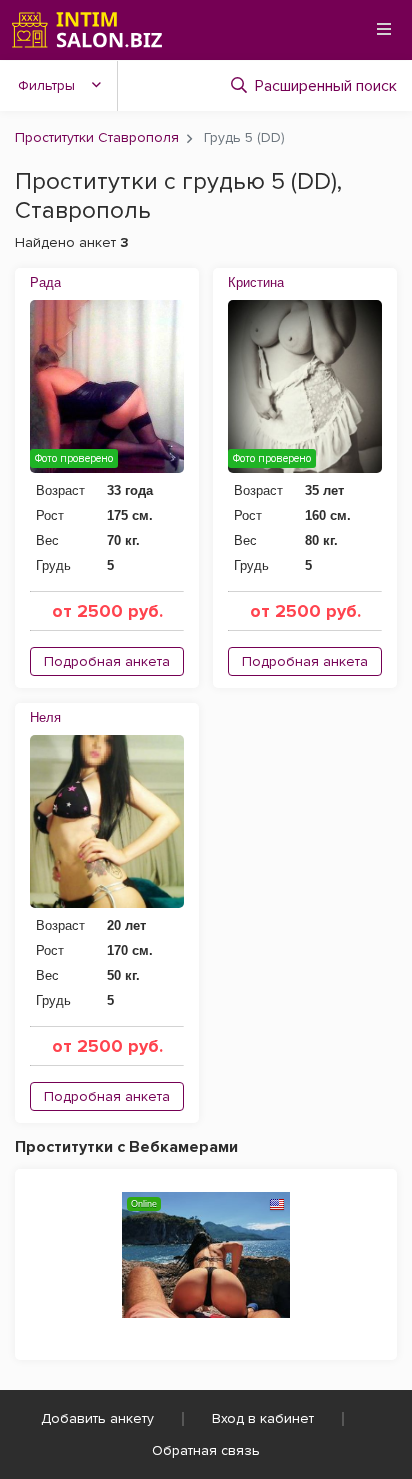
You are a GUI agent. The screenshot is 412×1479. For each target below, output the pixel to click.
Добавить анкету (97, 1418)
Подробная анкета (107, 661)
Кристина (256, 282)
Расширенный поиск (326, 86)
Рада (45, 282)
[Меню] (384, 29)
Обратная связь (206, 1450)
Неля (45, 717)
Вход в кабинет (263, 1418)
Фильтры (46, 85)
